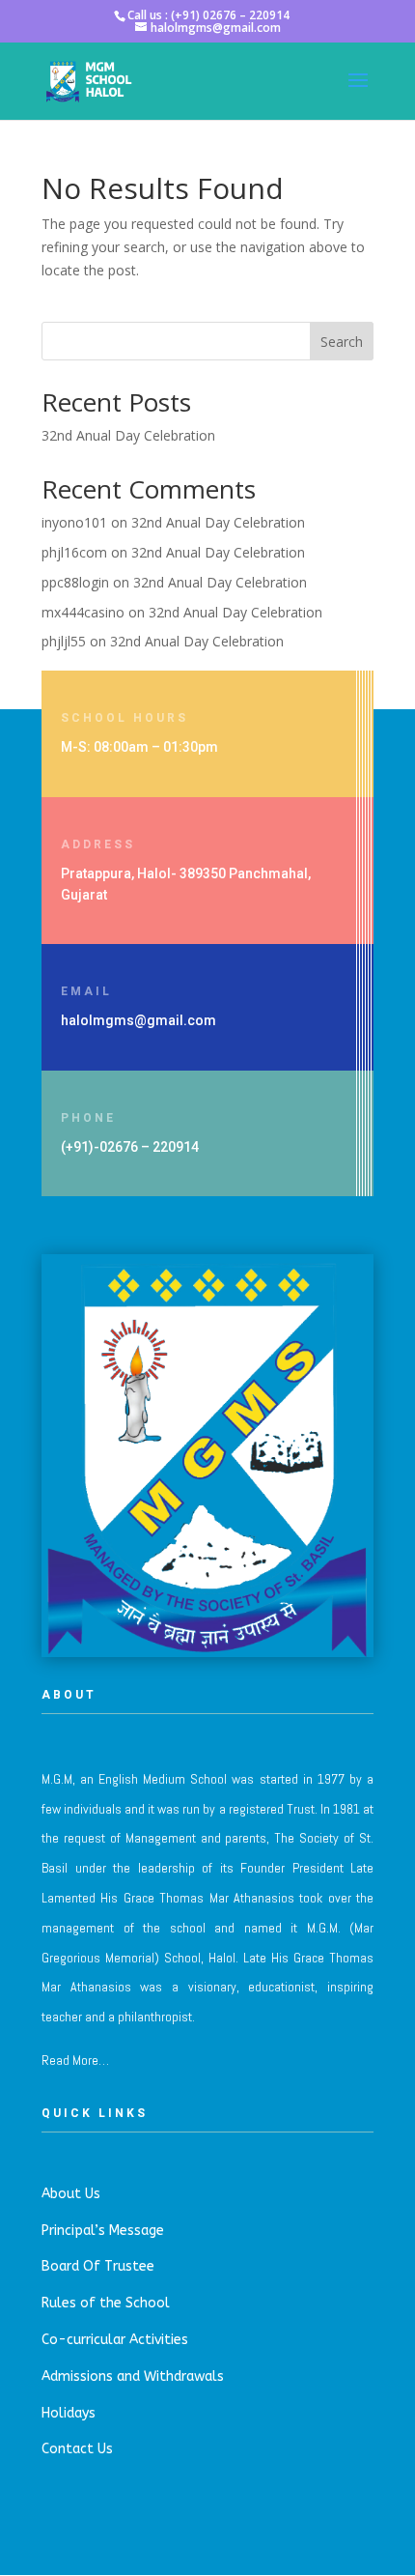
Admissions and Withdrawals (133, 2376)
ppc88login (75, 582)
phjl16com (74, 552)
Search (342, 342)
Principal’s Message (103, 2231)
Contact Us (77, 2449)
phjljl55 (64, 641)
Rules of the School (106, 2303)
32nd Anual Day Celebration (128, 435)
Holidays (69, 2413)
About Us (71, 2194)
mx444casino (83, 612)
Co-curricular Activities (115, 2340)
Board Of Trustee (98, 2266)
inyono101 (74, 522)
